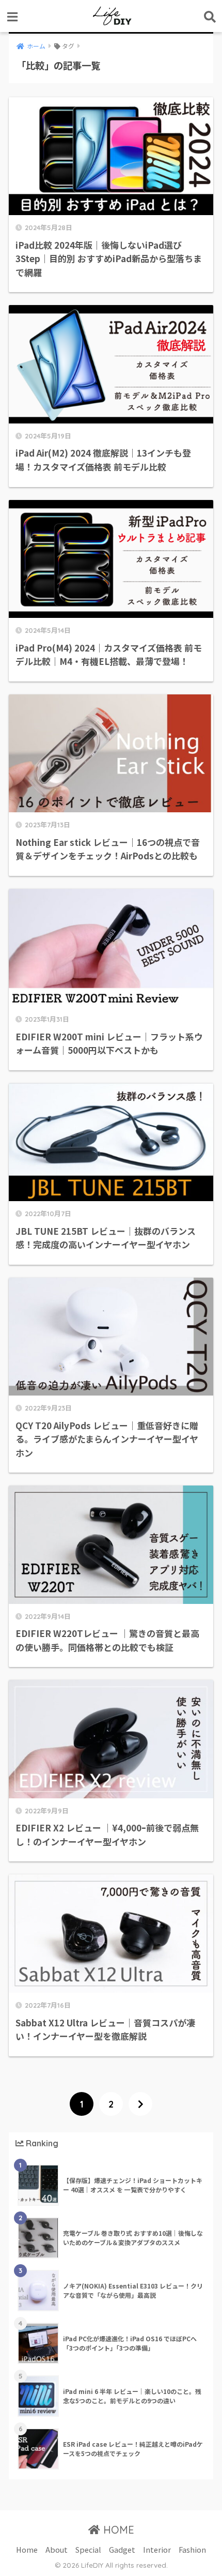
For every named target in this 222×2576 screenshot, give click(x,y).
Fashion (192, 2549)
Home (27, 2549)
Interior (157, 2549)
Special (88, 2549)
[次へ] (140, 2104)
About (57, 2549)
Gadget (122, 2549)
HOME (117, 2530)
